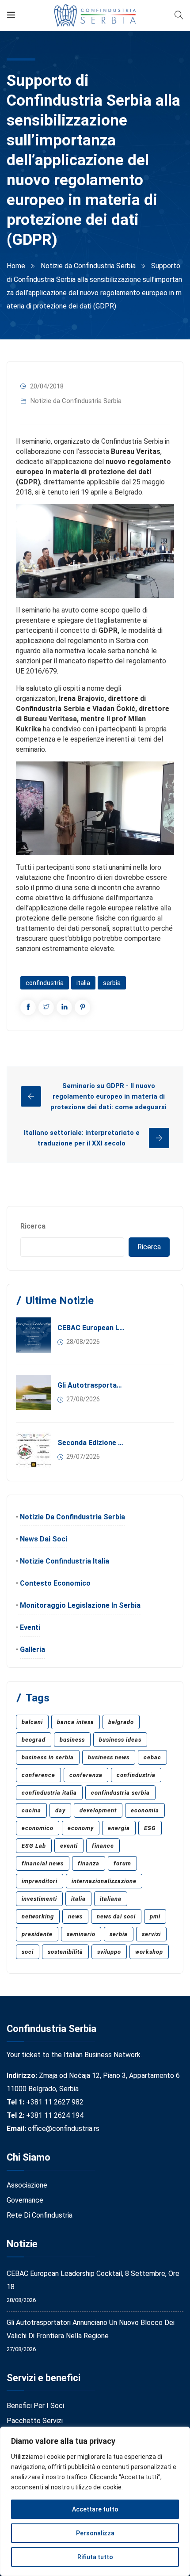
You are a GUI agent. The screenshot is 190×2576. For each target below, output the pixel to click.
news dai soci (116, 1916)
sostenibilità (65, 1952)
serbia (112, 983)
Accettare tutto (95, 2509)
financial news (43, 1863)
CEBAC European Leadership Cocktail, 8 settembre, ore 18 (91, 1328)
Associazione (27, 2185)
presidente (37, 1934)
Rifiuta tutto (95, 2557)
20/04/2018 (47, 386)
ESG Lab (34, 1846)
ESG (150, 1828)
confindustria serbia (120, 1793)
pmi (155, 1916)
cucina (31, 1810)
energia (119, 1828)
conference (38, 1775)
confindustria (45, 983)
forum (122, 1863)
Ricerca (33, 1226)
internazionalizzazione (104, 1881)
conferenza (86, 1775)
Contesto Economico (55, 1583)
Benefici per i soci (35, 2406)
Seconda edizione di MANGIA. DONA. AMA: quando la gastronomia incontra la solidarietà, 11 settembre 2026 (91, 1443)
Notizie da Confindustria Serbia (88, 266)
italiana (111, 1899)
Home (16, 266)
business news (109, 1757)
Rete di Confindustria (40, 2215)
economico (38, 1828)
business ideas (120, 1740)
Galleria (32, 1649)
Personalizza (95, 2533)
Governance (25, 2200)
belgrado (121, 1722)
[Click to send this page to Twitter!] (46, 1007)
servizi (151, 1934)
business (72, 1740)
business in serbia (48, 1757)
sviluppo (109, 1952)
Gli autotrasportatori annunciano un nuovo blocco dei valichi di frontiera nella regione (91, 1385)
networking (38, 1916)
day (60, 1810)
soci (28, 1952)
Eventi (30, 1627)
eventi (69, 1846)
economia (145, 1810)
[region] (95, 2501)
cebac (152, 1757)
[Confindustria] (95, 15)
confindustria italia (49, 1793)
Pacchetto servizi (35, 2421)
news (75, 1916)
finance (103, 1846)
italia (83, 983)
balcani (32, 1722)
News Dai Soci (44, 1539)
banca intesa (76, 1722)
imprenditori (40, 1881)
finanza (89, 1863)
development (98, 1810)
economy (81, 1828)
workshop (149, 1952)
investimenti (39, 1899)
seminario (81, 1934)
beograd (34, 1740)
